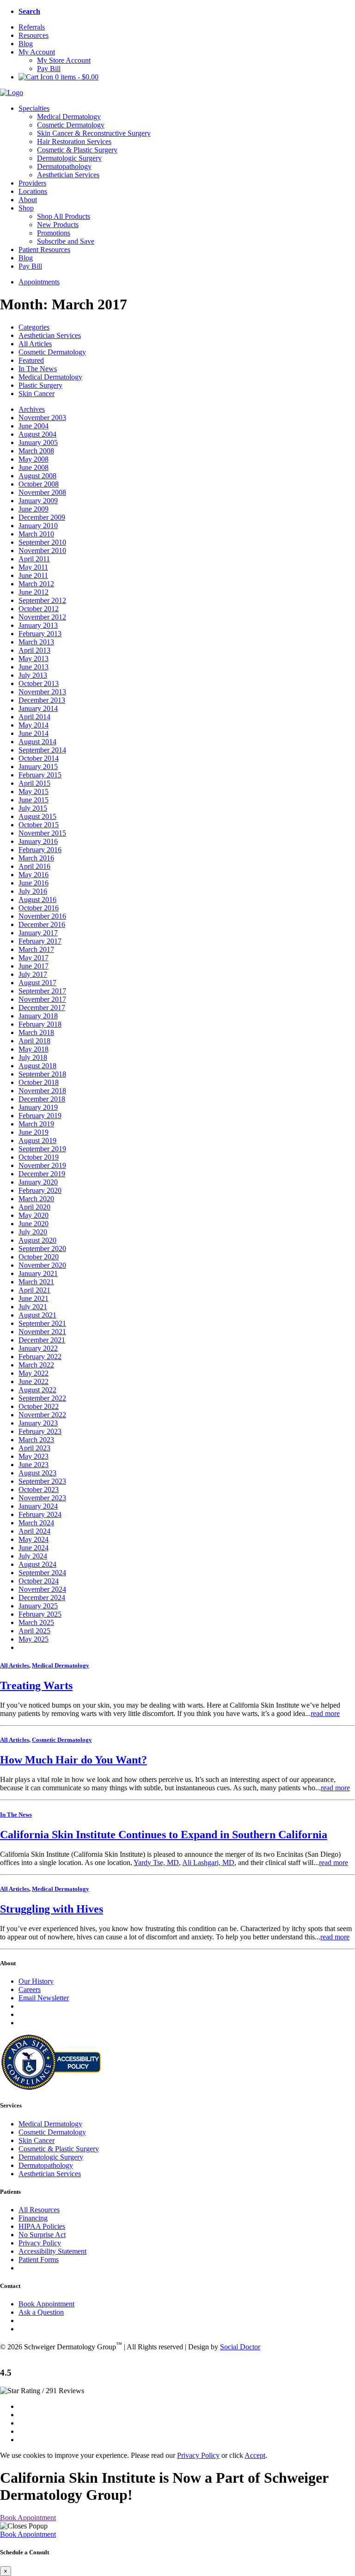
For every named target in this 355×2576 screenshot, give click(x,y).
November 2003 (42, 418)
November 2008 (42, 492)
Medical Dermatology (69, 117)
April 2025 (34, 1631)
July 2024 (33, 1556)
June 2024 (34, 1548)
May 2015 (34, 791)
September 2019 (42, 1149)
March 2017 (36, 949)
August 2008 (37, 476)
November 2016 (42, 916)
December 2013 (42, 700)
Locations (33, 191)
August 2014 (37, 742)
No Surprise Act (42, 2235)
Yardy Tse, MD (156, 1863)
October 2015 (39, 825)
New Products (58, 225)
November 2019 (42, 1165)
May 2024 (34, 1539)
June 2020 (34, 1224)
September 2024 (42, 1573)
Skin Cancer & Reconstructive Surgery (94, 133)
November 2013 (42, 692)
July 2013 (33, 675)
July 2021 (33, 1307)
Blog (26, 44)
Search (29, 11)
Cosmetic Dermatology (71, 125)
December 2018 (42, 1099)
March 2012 (36, 584)
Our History (36, 1981)
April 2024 (34, 1531)
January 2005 (38, 442)
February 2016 (40, 850)
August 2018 (37, 1066)
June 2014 (34, 733)
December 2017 (42, 1008)
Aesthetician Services (68, 175)
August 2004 (37, 434)
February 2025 (40, 1614)
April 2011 (34, 559)
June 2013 (34, 667)
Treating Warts (36, 1685)
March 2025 (36, 1622)
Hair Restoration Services (74, 141)
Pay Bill (49, 69)
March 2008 (36, 451)
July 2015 (33, 808)
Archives (32, 409)
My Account (37, 52)
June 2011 (33, 575)
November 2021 (42, 1332)
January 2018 (38, 1016)
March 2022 (36, 1365)
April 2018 (34, 1041)
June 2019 (34, 1132)
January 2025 (38, 1606)
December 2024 (42, 1598)
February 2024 (40, 1514)
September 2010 (42, 542)
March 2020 (36, 1199)
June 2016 (34, 883)
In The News (38, 369)
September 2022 (42, 1398)
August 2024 (37, 1564)
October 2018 (39, 1082)
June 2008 (34, 467)
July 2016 (33, 891)
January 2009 (38, 501)
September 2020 (42, 1249)
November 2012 (42, 617)
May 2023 (34, 1456)
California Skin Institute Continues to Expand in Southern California (164, 1835)
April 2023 (34, 1448)
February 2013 (40, 634)
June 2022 (34, 1381)
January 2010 (38, 526)
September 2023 (42, 1481)
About (28, 200)
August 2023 (37, 1473)
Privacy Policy (40, 2243)
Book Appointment (46, 2304)
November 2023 (42, 1498)
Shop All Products (64, 216)
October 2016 (39, 908)
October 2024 (39, 1581)
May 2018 (34, 1049)
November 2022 (42, 1415)
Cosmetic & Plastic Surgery (77, 150)
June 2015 (34, 800)
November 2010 (42, 551)
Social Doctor (240, 2347)
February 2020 (40, 1190)
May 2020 (34, 1215)
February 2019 (40, 1116)
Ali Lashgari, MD (208, 1863)
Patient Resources (44, 250)
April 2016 (34, 866)
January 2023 (38, 1423)
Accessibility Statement (52, 2251)
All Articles (35, 344)
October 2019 (39, 1157)
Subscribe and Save (66, 241)
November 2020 (42, 1265)
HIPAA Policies (42, 2226)
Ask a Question (41, 2312)
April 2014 (34, 717)
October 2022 (39, 1406)
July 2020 (33, 1232)
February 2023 (40, 1431)
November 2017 (42, 999)
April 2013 (34, 650)
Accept (255, 2455)
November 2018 (42, 1091)
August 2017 (37, 983)
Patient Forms (39, 2260)
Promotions (54, 233)
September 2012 (42, 600)
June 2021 (34, 1298)
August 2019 (37, 1141)
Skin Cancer (37, 394)
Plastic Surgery (40, 385)
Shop (26, 208)
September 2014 (42, 750)
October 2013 (39, 683)
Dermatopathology (64, 166)
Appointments (39, 282)
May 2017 (34, 958)
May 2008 (34, 459)
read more (325, 1713)
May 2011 (33, 567)
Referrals (32, 27)
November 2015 (42, 833)
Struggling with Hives (52, 1909)
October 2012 (39, 609)
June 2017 (34, 966)
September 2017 (42, 991)
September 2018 (42, 1074)
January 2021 (38, 1273)
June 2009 (34, 509)
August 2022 (37, 1390)
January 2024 (38, 1506)
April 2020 (34, 1207)
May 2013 (34, 659)
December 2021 (42, 1340)
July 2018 (33, 1057)
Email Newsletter (44, 1998)
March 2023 (36, 1440)
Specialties (34, 108)
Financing (33, 2218)
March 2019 (36, 1124)
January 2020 (38, 1182)
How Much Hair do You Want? (73, 1760)
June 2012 (34, 592)
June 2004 (34, 426)
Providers (32, 183)
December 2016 (42, 924)
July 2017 (33, 974)
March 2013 (36, 642)
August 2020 (37, 1240)
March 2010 (36, 534)
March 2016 (36, 858)
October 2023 (39, 1490)
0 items (76, 77)
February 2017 (40, 941)
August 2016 (37, 900)
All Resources (39, 2210)
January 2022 (38, 1348)
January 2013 (38, 625)
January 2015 (38, 767)
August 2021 (37, 1315)
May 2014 (34, 725)
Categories (34, 327)
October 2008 (39, 484)
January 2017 (38, 933)
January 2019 (38, 1107)
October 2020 (39, 1257)
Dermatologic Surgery (69, 158)
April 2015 (34, 783)
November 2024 (42, 1589)
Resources (34, 35)
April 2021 (34, 1290)
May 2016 (34, 875)
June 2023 (34, 1465)
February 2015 (40, 775)
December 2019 (42, 1174)
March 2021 (36, 1282)
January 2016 (38, 841)
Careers (30, 1989)
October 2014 (39, 758)
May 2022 (34, 1373)
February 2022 (40, 1357)
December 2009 (42, 517)
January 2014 (38, 708)
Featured (31, 360)
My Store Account (64, 60)
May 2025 (34, 1639)
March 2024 (36, 1523)
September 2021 (42, 1323)
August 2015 (37, 816)
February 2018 (40, 1024)
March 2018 (36, 1032)
